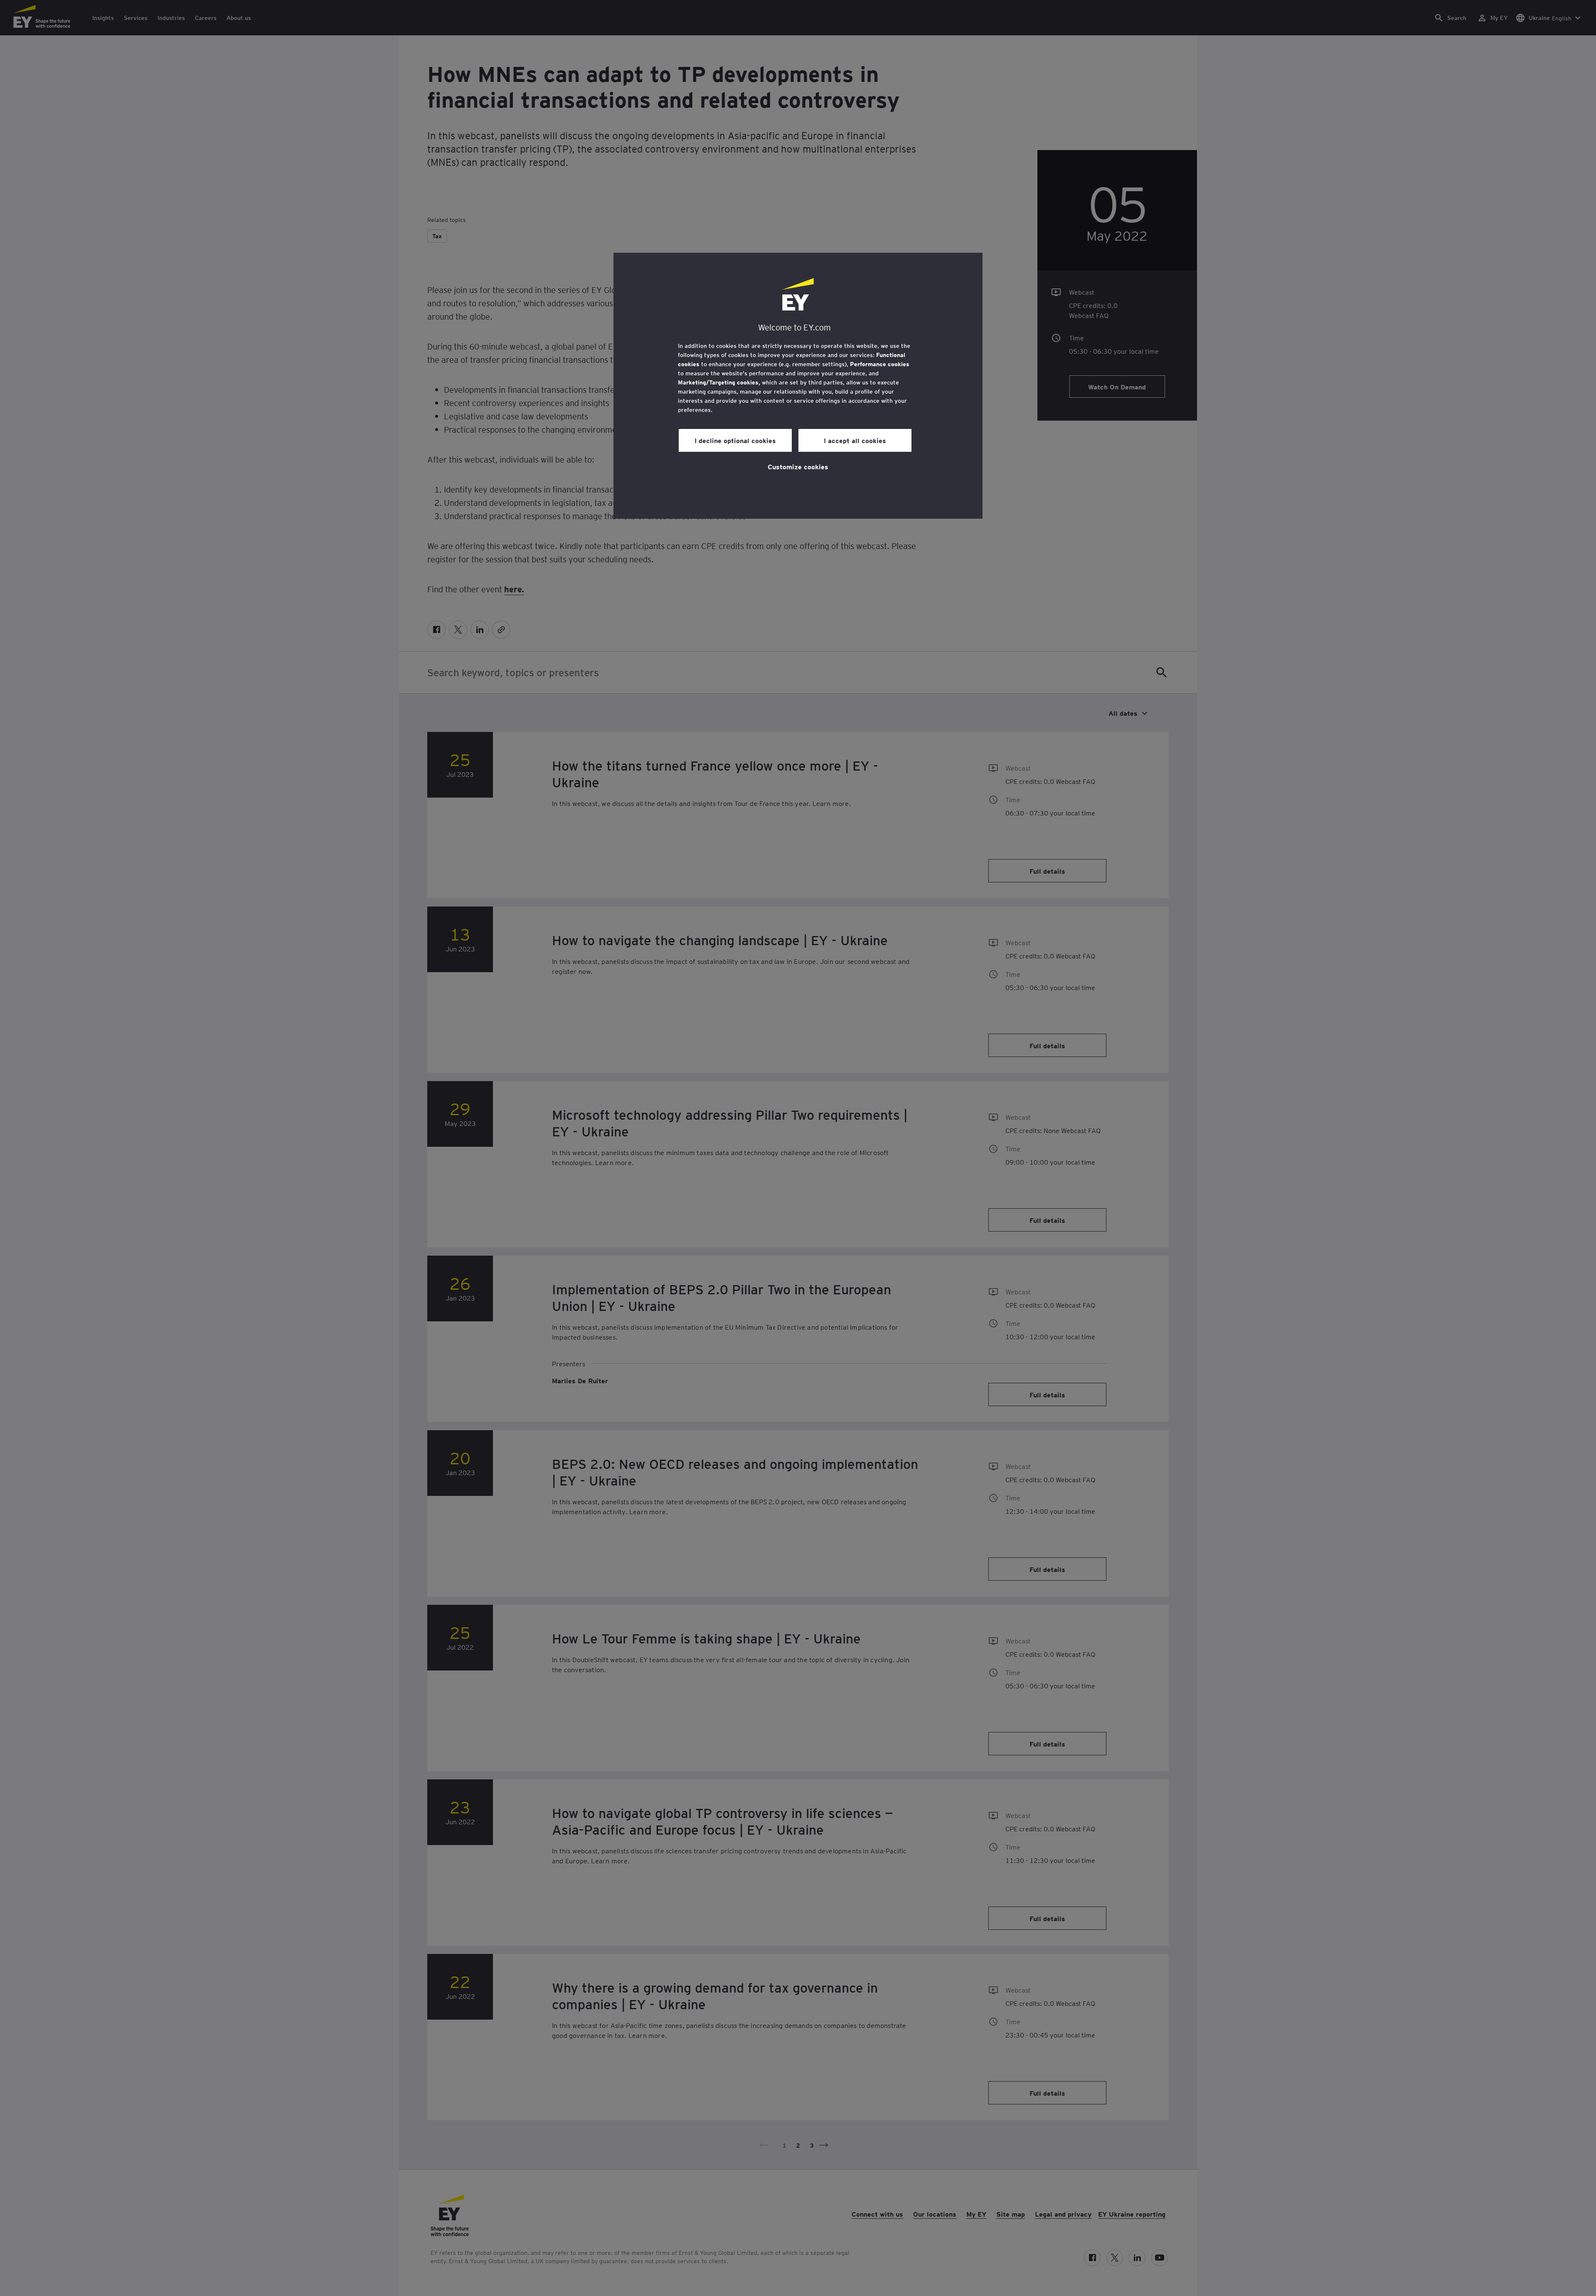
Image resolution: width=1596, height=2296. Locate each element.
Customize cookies (798, 466)
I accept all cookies (855, 440)
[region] (798, 386)
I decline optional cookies (735, 440)
